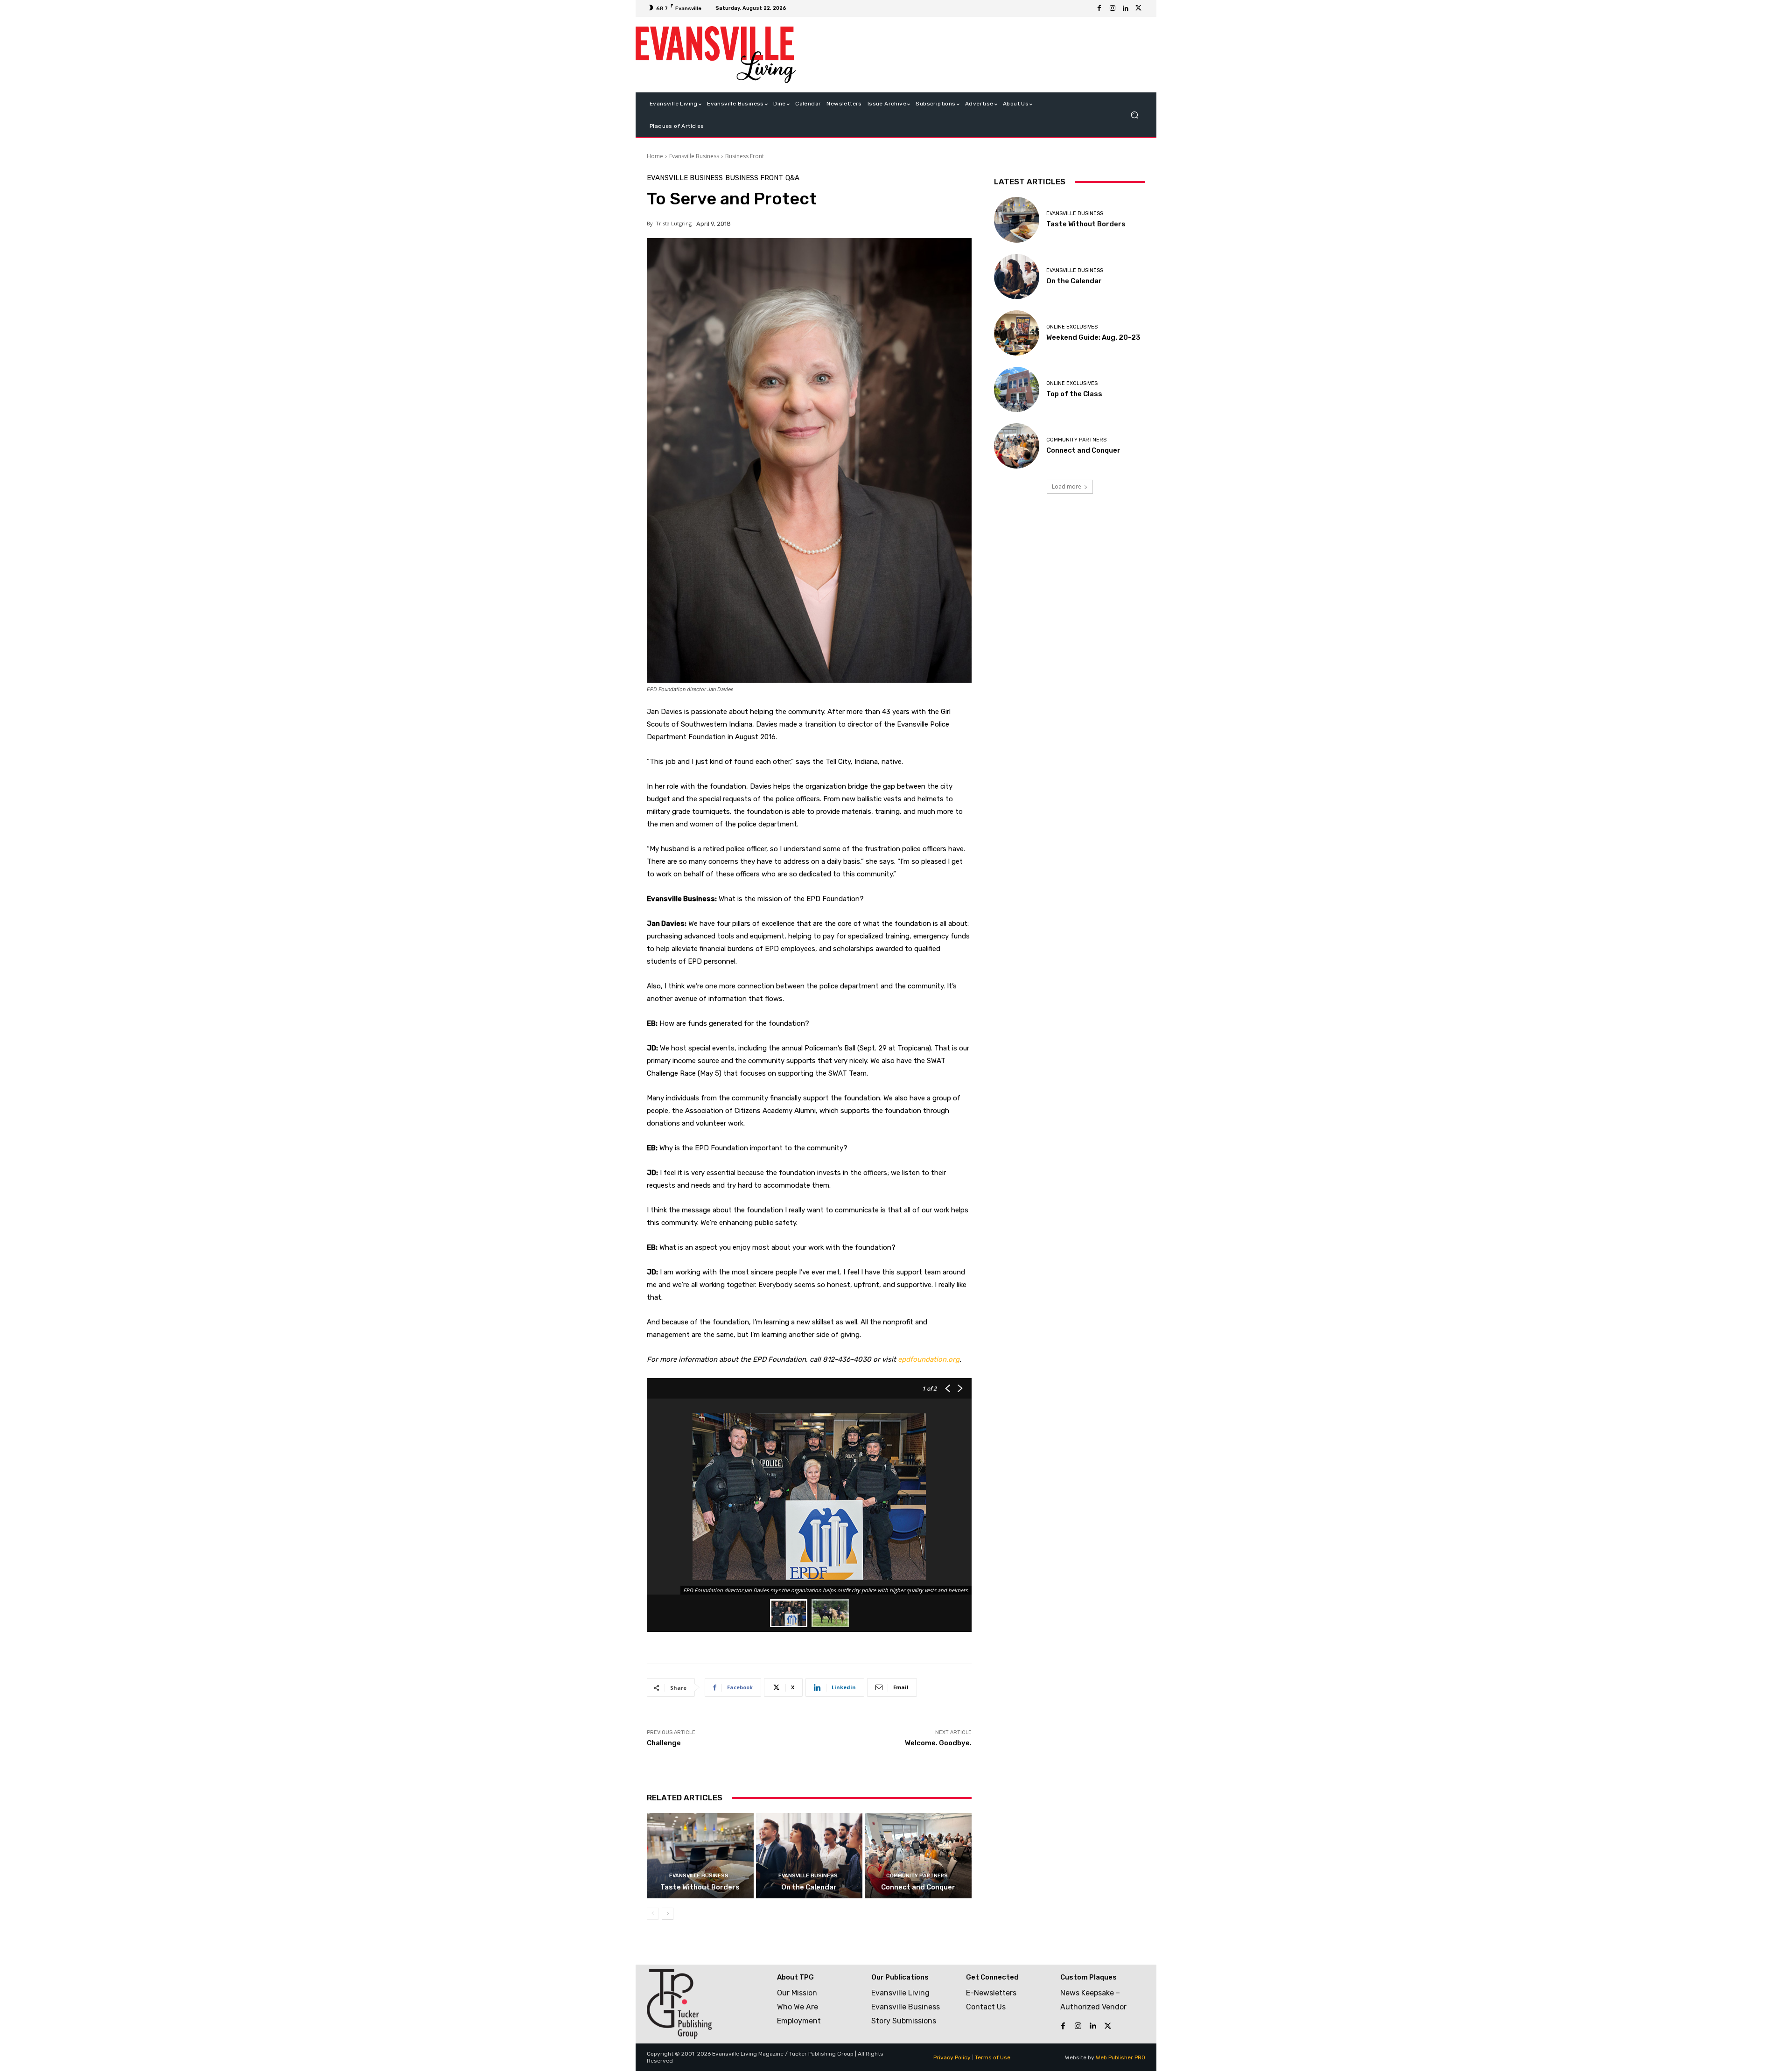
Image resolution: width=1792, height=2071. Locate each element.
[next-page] (668, 1914)
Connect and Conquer (918, 1887)
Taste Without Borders (700, 1887)
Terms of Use (993, 2057)
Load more (1067, 486)
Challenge (664, 1743)
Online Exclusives (1072, 327)
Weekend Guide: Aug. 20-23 (1093, 337)
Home (655, 156)
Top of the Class (1074, 394)
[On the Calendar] (809, 1856)
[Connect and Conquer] (918, 1856)
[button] (1134, 115)
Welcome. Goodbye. (938, 1743)
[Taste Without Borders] (700, 1856)
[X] (1139, 8)
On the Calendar (809, 1887)
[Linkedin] (1126, 8)
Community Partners (917, 1876)
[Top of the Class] (1017, 389)
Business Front (745, 156)
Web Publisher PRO (1120, 2057)
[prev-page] (653, 1914)
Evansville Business (694, 156)
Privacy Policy (952, 2057)
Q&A (792, 178)
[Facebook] (1099, 8)
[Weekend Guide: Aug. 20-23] (1017, 333)
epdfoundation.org (929, 1359)
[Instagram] (1113, 8)
